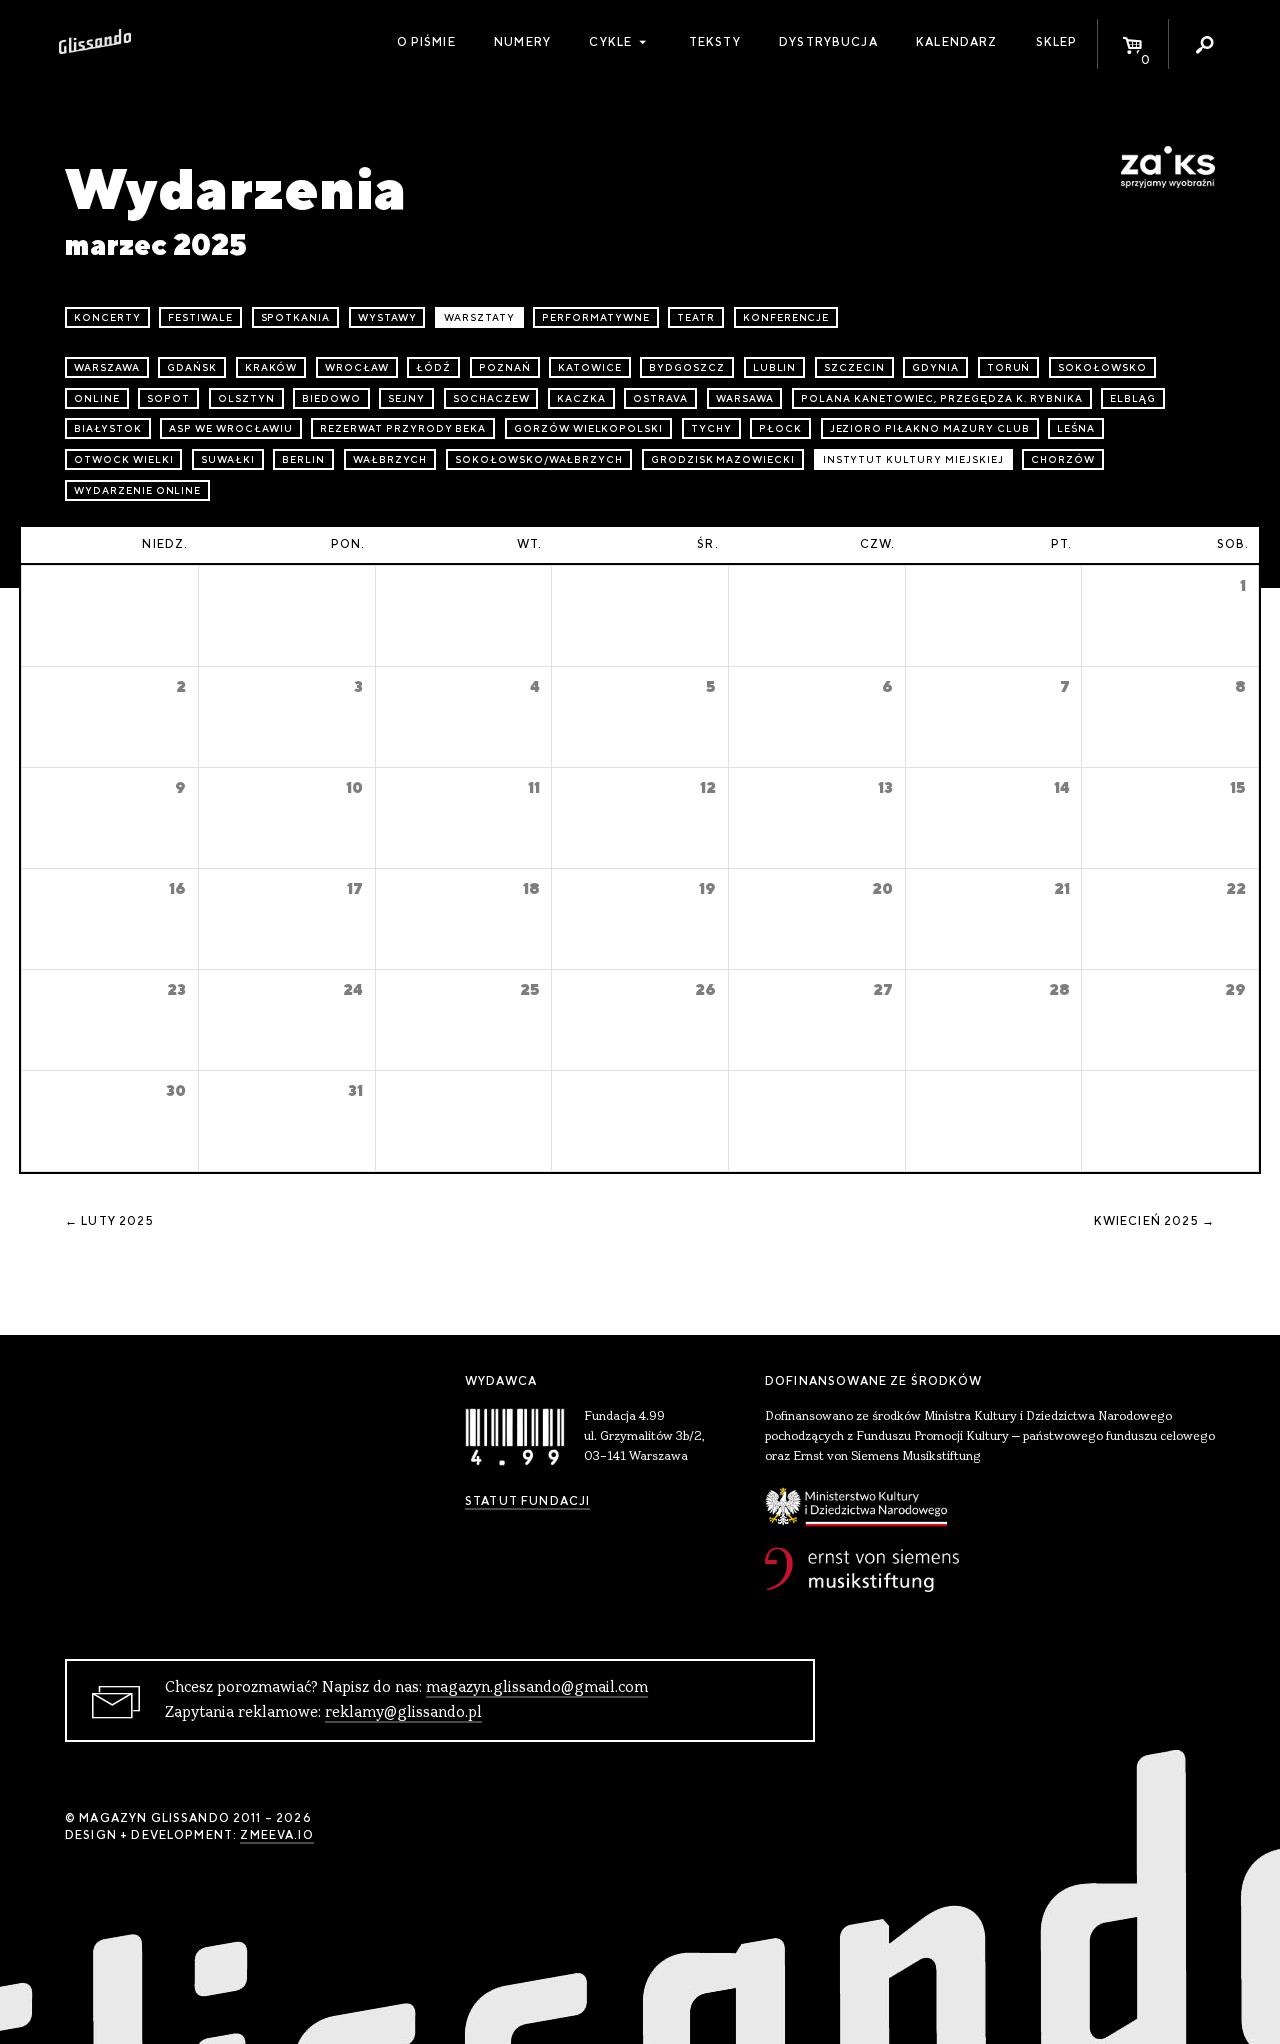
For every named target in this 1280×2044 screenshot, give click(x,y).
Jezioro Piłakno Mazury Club (930, 428)
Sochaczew (491, 398)
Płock (780, 428)
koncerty (107, 317)
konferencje (786, 317)
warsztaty (479, 317)
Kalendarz (956, 42)
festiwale (200, 317)
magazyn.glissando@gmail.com (537, 1688)
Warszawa (107, 367)
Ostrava (660, 398)
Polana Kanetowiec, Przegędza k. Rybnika (941, 398)
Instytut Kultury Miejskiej (913, 459)
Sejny (406, 398)
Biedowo (331, 398)
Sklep (1057, 42)
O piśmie (426, 42)
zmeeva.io (276, 1835)
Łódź (433, 367)
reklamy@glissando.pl (403, 1713)
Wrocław (357, 367)
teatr (696, 317)
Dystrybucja (828, 42)
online (97, 398)
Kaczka (581, 398)
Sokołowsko (1102, 367)
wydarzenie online (137, 490)
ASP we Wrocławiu (230, 428)
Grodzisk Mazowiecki (723, 459)
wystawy (387, 317)
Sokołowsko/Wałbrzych (539, 459)
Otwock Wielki (123, 459)
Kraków (271, 367)
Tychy (711, 428)
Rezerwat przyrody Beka (403, 428)
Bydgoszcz (687, 367)
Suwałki (228, 459)
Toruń (1009, 367)
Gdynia (935, 367)
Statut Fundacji (527, 1501)
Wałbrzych (390, 459)
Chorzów (1063, 459)
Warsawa (745, 398)
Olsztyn (246, 398)
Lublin (775, 367)
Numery (522, 42)
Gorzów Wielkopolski (588, 428)
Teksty (715, 42)
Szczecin (854, 367)
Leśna (1076, 428)
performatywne (595, 317)
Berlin (303, 459)
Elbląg (1133, 398)
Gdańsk (192, 367)
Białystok (108, 428)
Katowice (590, 367)
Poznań (505, 367)
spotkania (296, 317)
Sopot (168, 398)
